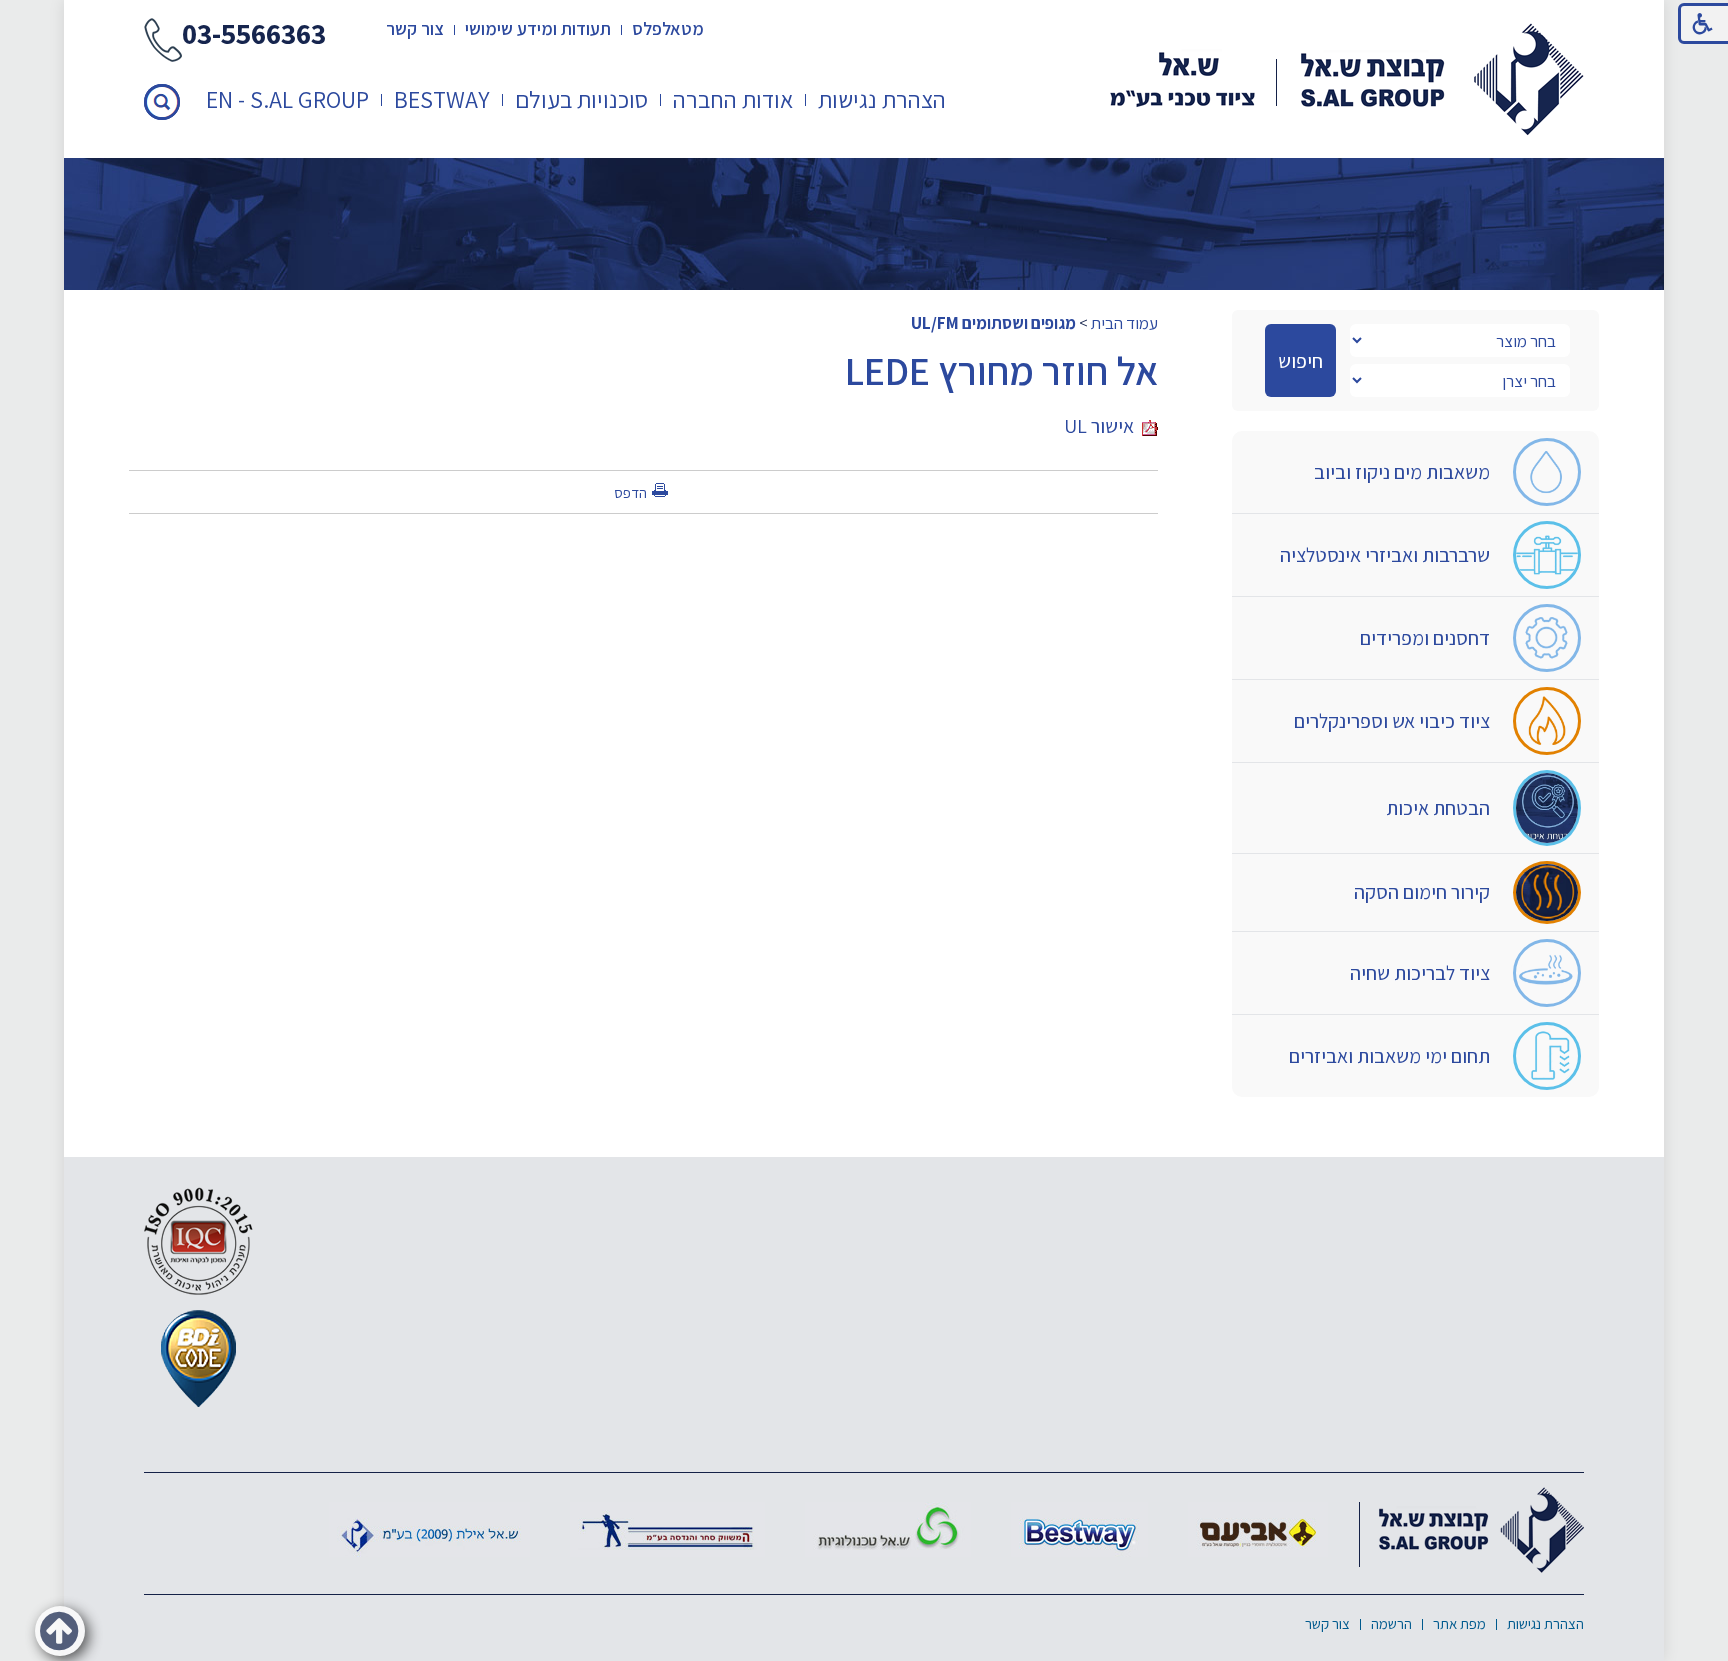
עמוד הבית (1124, 323)
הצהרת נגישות (882, 99)
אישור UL (1103, 426)
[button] (162, 102)
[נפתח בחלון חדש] (1258, 1529)
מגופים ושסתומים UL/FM (993, 323)
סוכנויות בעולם (581, 99)
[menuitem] (882, 99)
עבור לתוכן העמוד (864, 19)
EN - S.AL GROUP (287, 99)
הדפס (630, 492)
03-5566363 (254, 35)
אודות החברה (733, 99)
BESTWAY (442, 99)
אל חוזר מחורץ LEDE (1001, 370)
